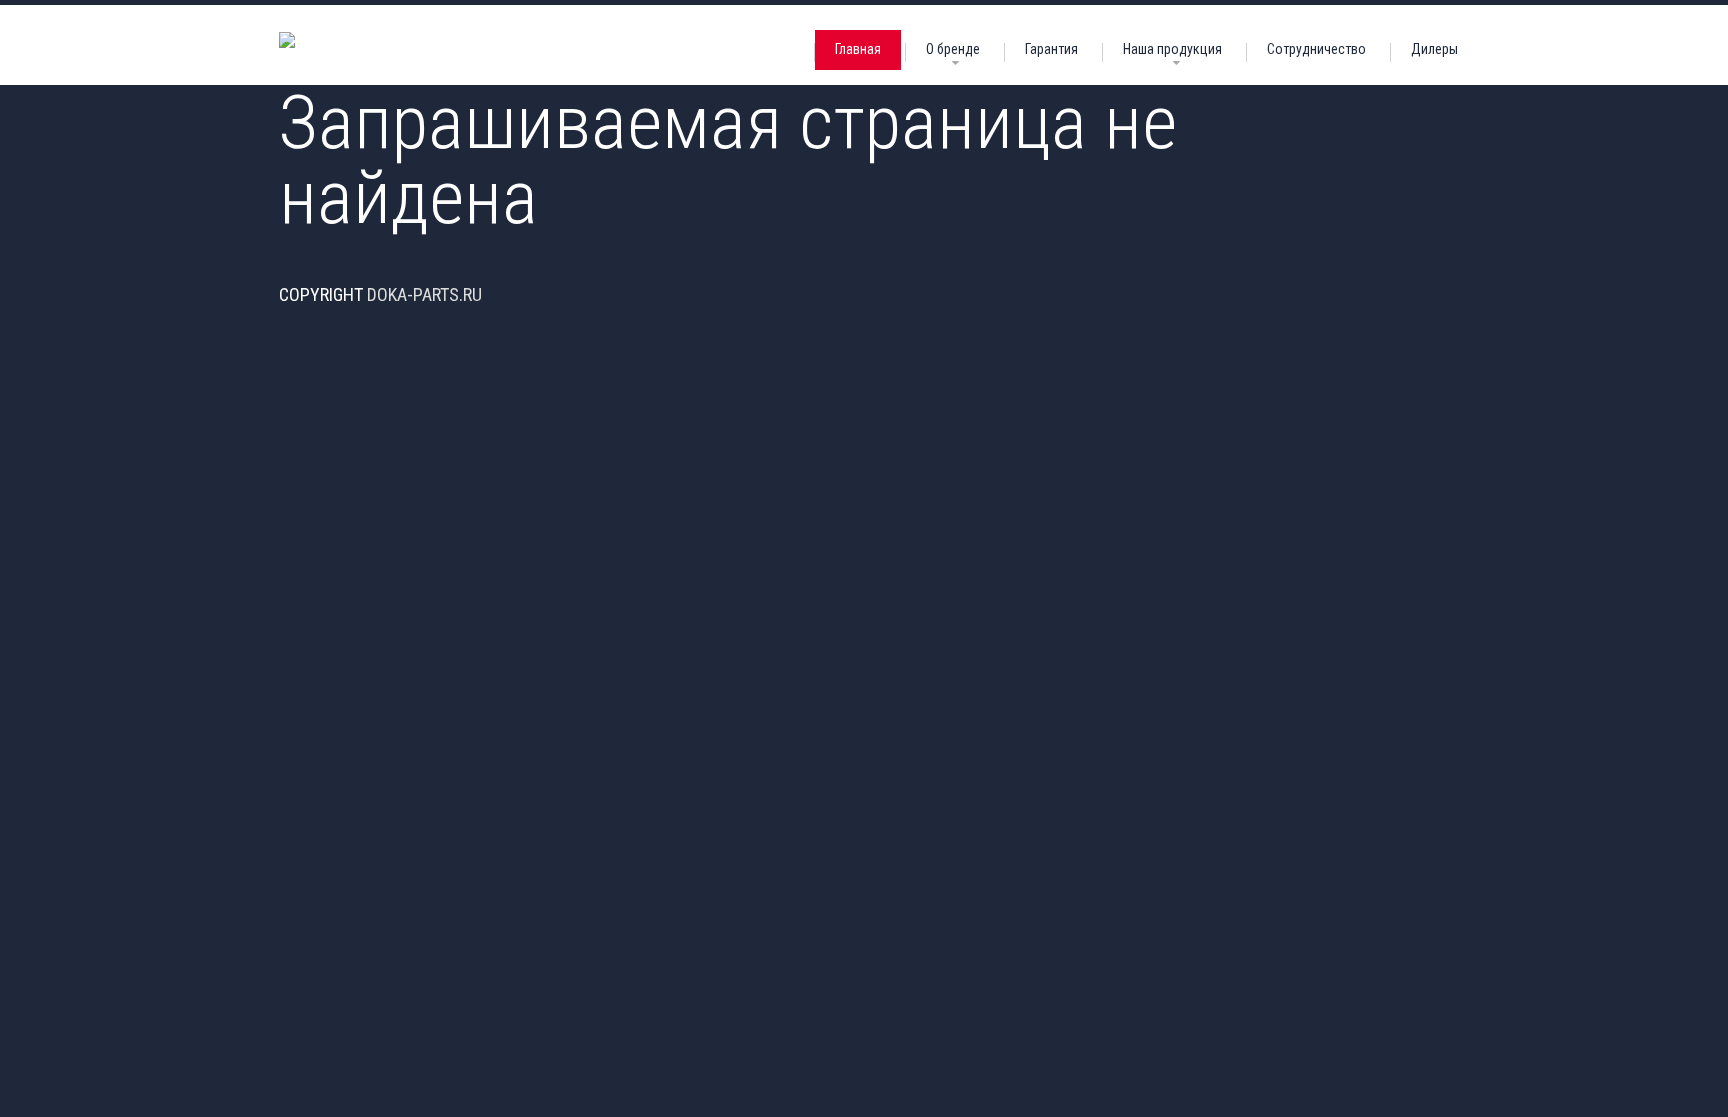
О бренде (953, 49)
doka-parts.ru (424, 294)
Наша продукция (1172, 49)
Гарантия (1051, 49)
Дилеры (1434, 49)
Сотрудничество (1316, 49)
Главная (858, 49)
